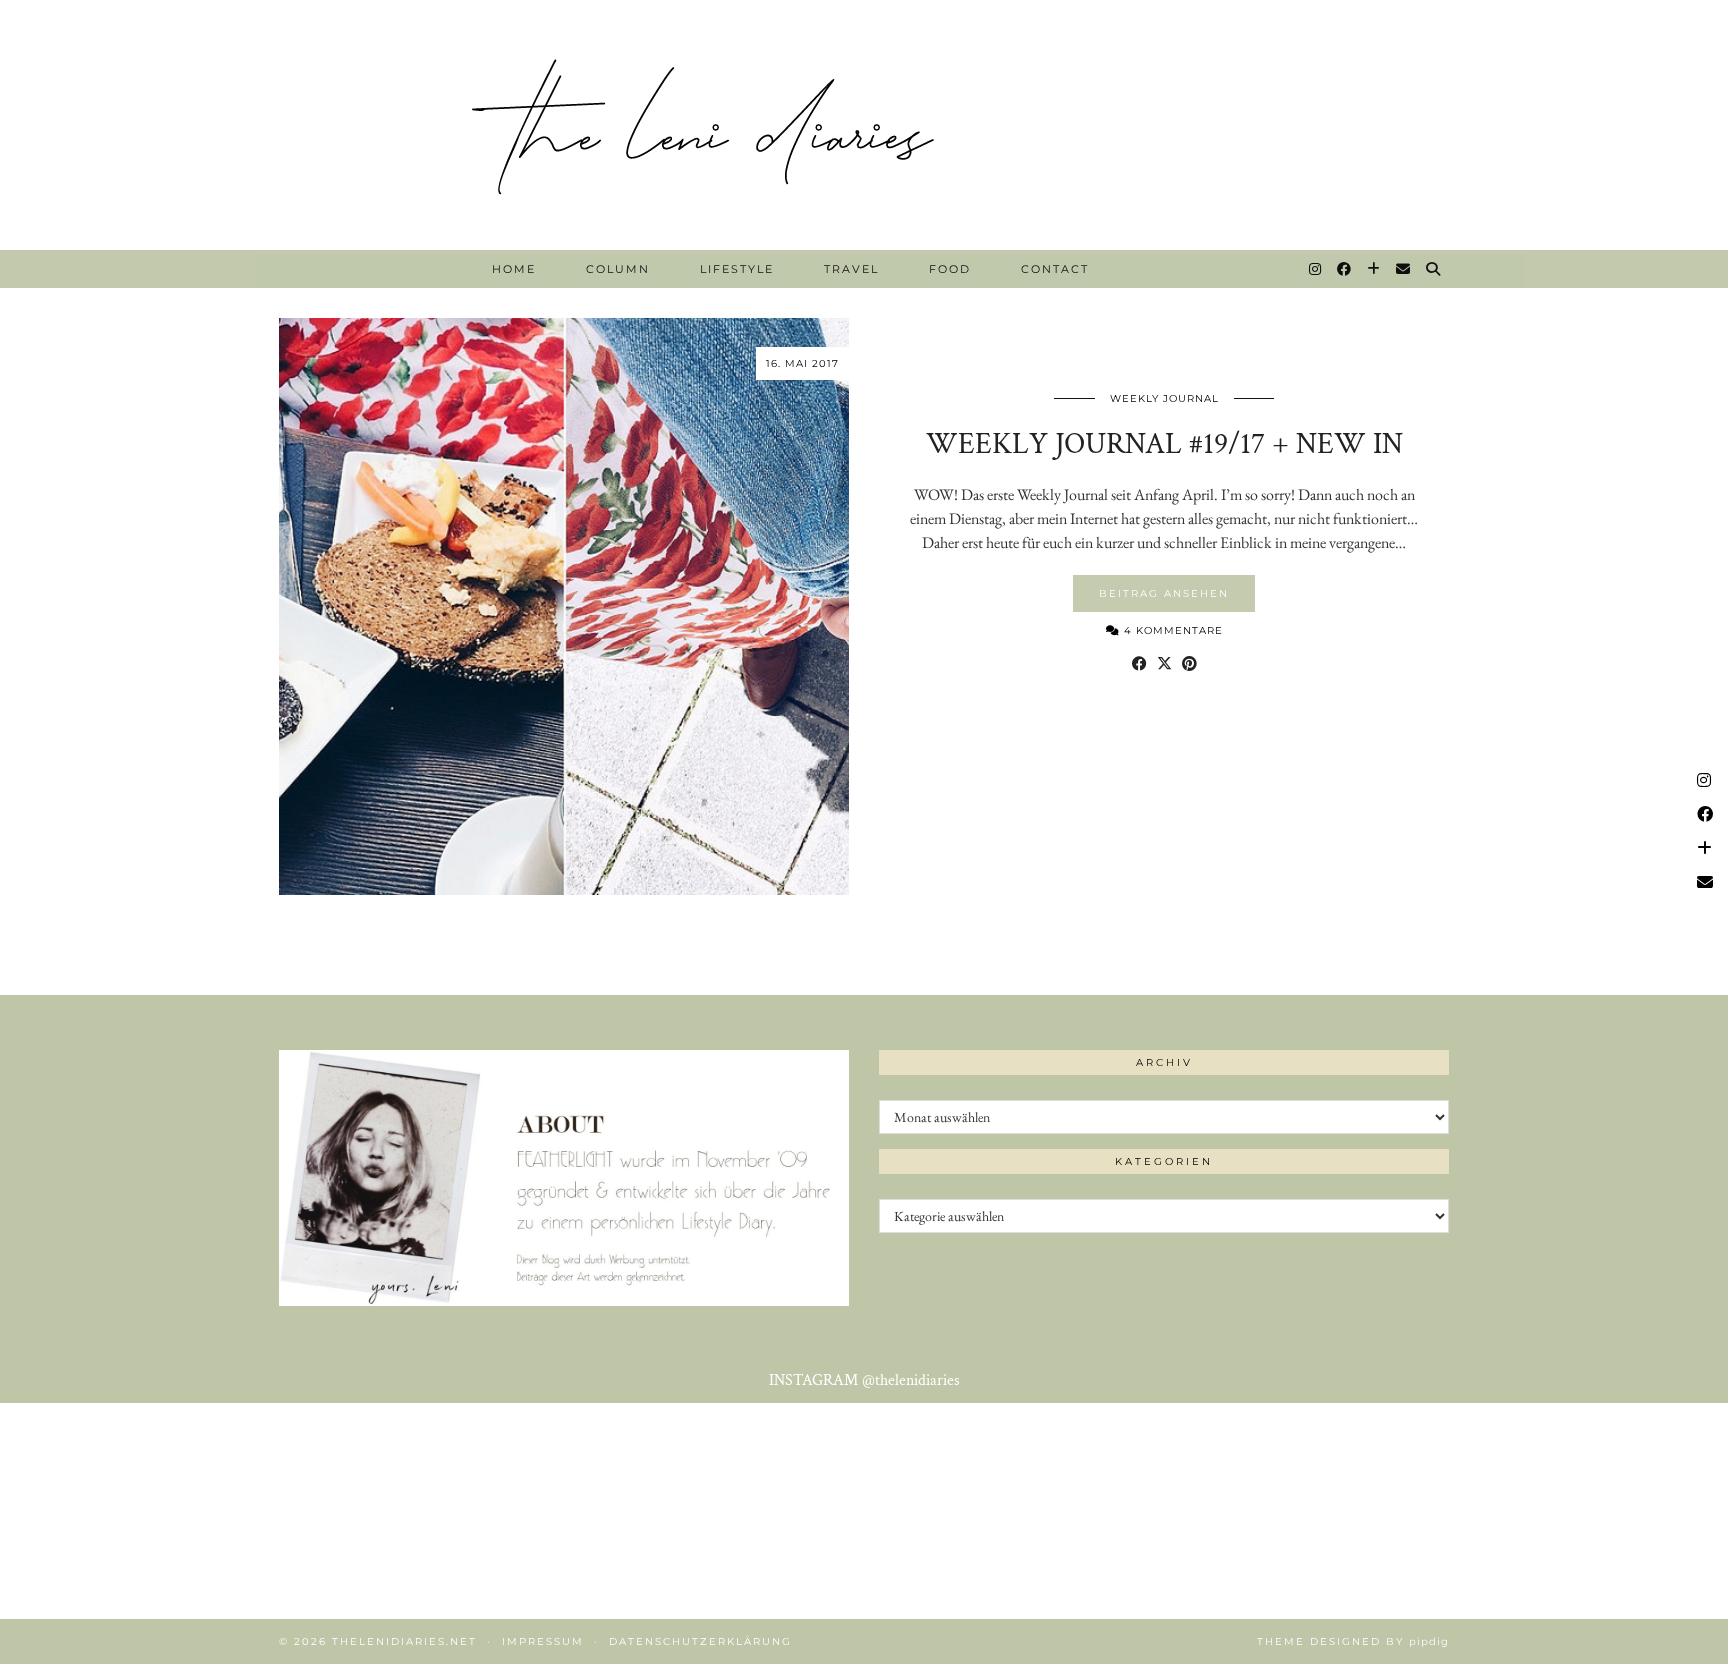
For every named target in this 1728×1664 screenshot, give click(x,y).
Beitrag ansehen (1164, 593)
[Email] (1404, 269)
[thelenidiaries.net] (864, 125)
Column (618, 269)
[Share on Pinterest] (1189, 664)
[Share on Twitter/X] (1164, 664)
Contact (1055, 269)
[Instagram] (1316, 269)
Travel (851, 269)
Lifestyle (737, 269)
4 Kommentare (1171, 630)
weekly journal (1164, 398)
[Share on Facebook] (1139, 664)
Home (514, 269)
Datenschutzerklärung (700, 1641)
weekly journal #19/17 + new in (1164, 444)
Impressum (543, 1641)
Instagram (864, 1380)
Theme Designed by (1353, 1641)
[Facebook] (1345, 269)
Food (950, 269)
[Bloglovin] (1374, 269)
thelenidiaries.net (404, 1641)
